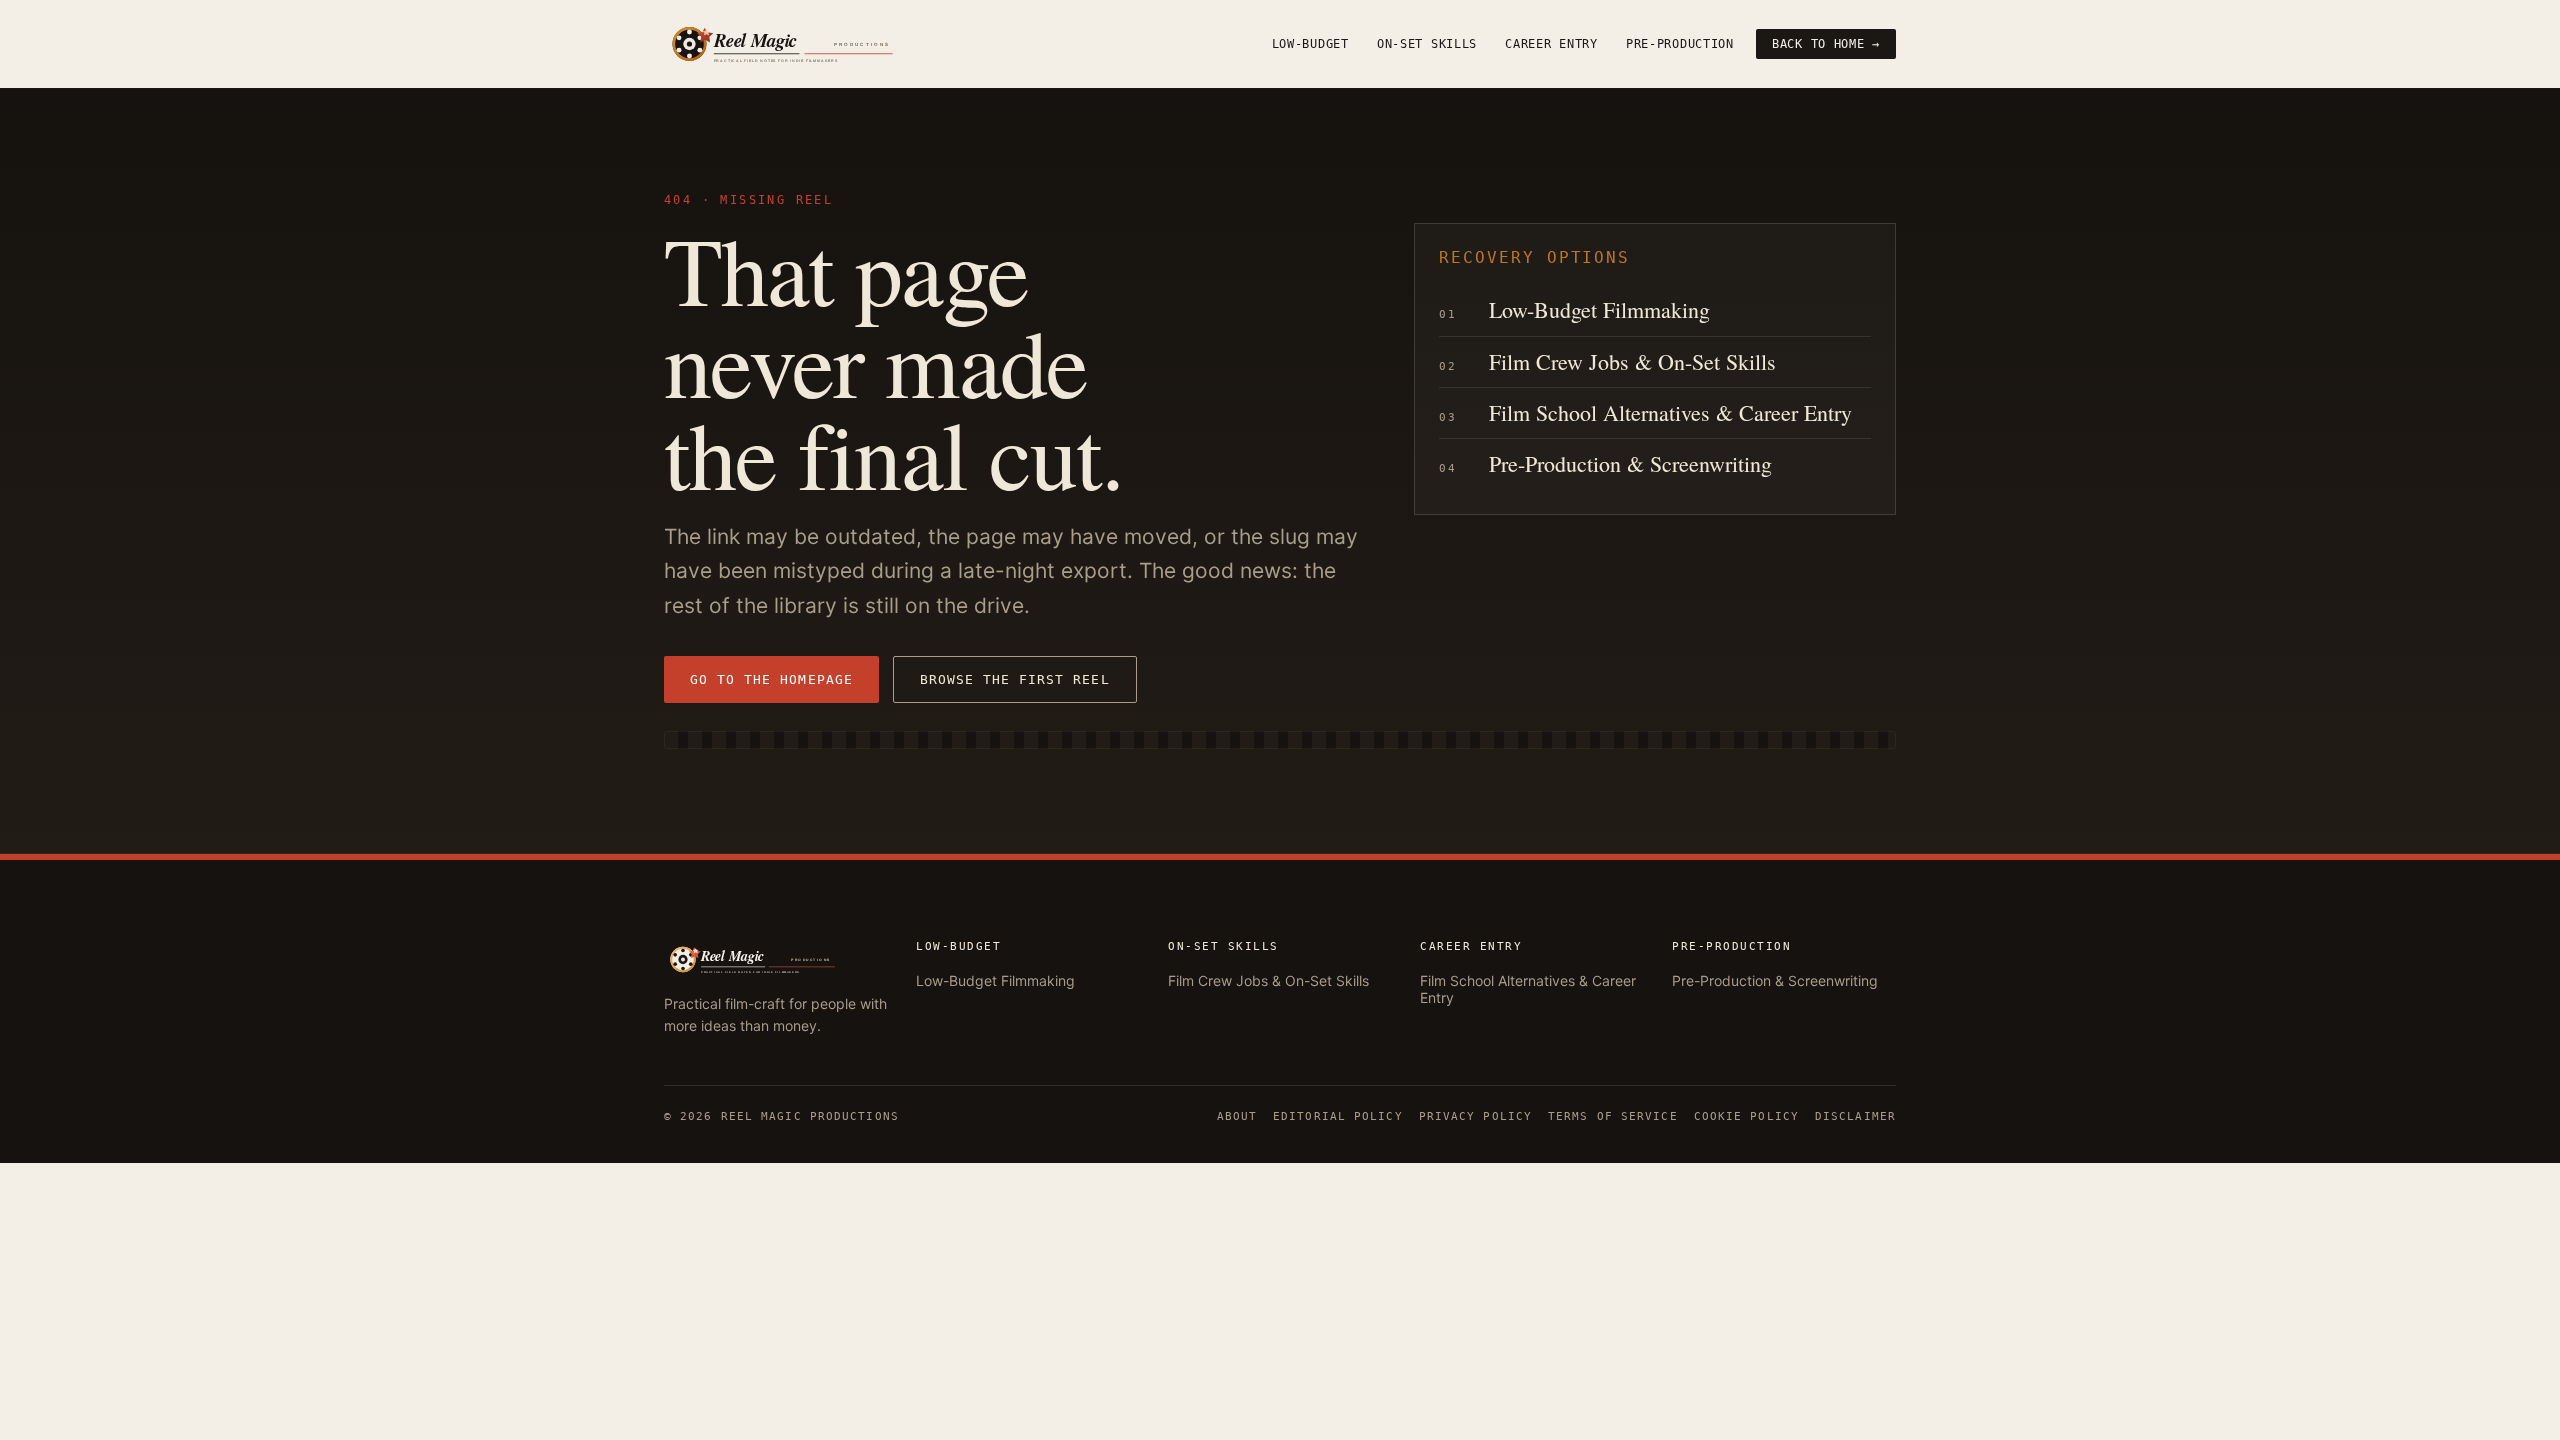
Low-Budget (1310, 44)
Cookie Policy (1746, 1116)
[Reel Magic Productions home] (814, 44)
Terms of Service (1613, 1116)
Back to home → (1826, 44)
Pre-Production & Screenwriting (1630, 464)
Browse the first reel (1015, 679)
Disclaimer (1855, 1116)
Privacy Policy (1475, 1116)
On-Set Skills (1427, 44)
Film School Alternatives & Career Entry (1670, 413)
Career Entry (1551, 44)
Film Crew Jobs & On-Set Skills (1632, 362)
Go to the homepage (771, 679)
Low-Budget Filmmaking (1599, 310)
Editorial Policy (1338, 1116)
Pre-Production (1680, 44)
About (1237, 1116)
